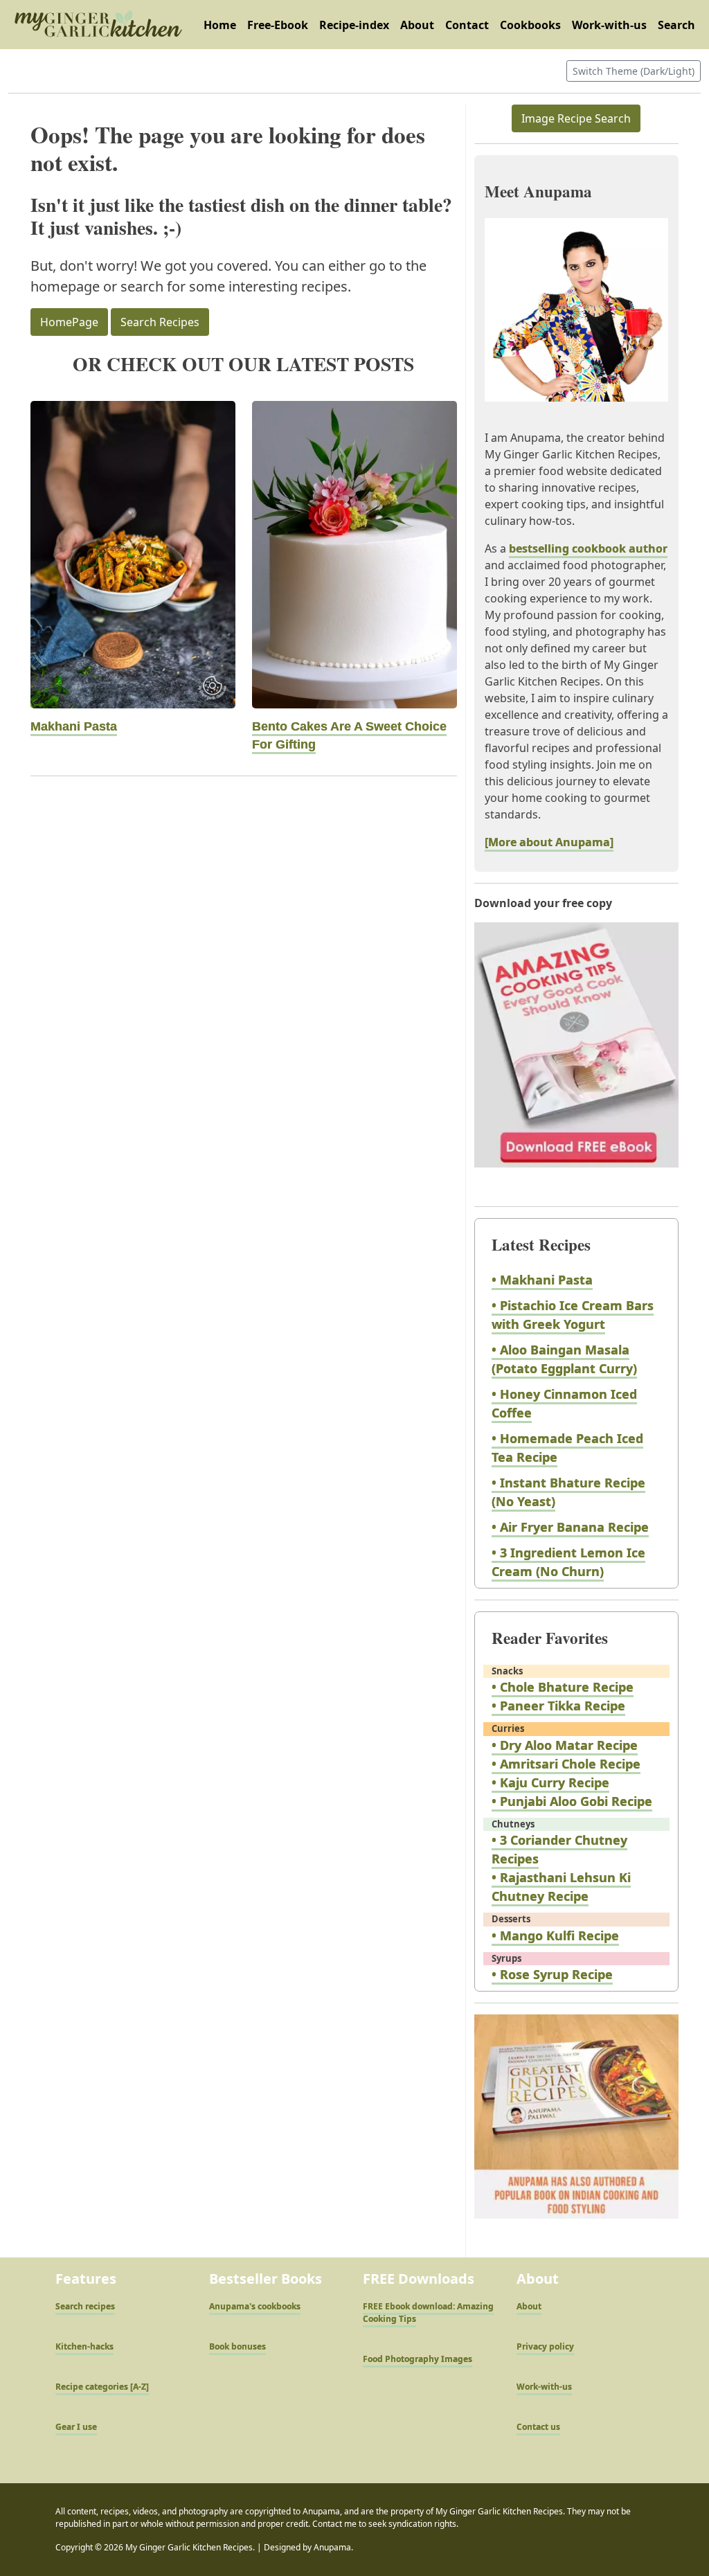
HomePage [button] (69, 322)
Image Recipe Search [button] (576, 118)
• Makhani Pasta (542, 1280)
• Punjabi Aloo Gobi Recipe (572, 1801)
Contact (467, 25)
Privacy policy (545, 2346)
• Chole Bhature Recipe (563, 1687)
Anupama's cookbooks (255, 2306)
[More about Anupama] (549, 842)
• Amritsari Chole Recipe (566, 1764)
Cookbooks (530, 25)
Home (220, 25)
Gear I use (76, 2427)
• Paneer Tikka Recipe (558, 1706)
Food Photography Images (418, 2359)
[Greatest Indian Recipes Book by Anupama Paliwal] (576, 2129)
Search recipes (85, 2306)
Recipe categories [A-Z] (102, 2387)
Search (676, 25)
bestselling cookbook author (588, 548)
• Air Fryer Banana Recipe (570, 1527)
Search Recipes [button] (160, 322)
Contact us (538, 2427)
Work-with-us (609, 25)
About (417, 25)
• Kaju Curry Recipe (550, 1782)
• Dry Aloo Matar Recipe (565, 1745)
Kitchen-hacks (84, 2346)
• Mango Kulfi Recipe (555, 1935)
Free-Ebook (278, 25)
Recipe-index (354, 25)
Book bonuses (237, 2346)
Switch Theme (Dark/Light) (634, 71)
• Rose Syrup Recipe (552, 1974)
